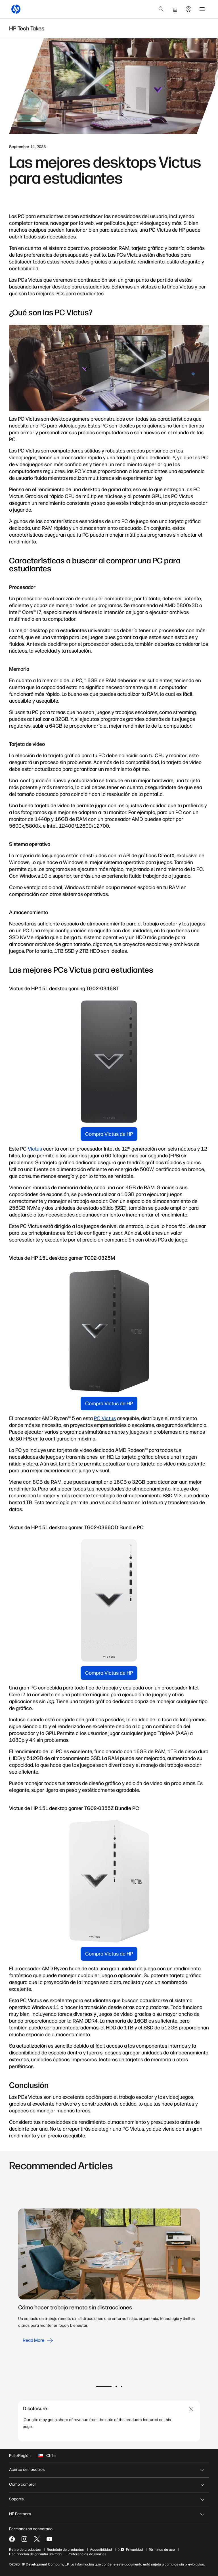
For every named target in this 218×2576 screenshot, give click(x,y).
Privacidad (134, 2550)
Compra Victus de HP (109, 1134)
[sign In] (188, 9)
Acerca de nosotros (27, 2470)
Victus (35, 1149)
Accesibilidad (101, 2550)
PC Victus (105, 1418)
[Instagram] (24, 2539)
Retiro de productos (25, 2550)
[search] (161, 9)
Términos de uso (162, 2550)
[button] (104, 2387)
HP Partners (20, 2514)
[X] (37, 2539)
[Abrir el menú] (202, 9)
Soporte (16, 2499)
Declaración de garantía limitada (35, 2554)
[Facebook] (12, 2539)
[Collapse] (191, 2409)
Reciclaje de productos (65, 2550)
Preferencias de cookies (87, 2554)
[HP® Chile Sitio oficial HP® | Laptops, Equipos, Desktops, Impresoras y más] (16, 9)
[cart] (175, 9)
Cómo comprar (23, 2484)
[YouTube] (49, 2539)
